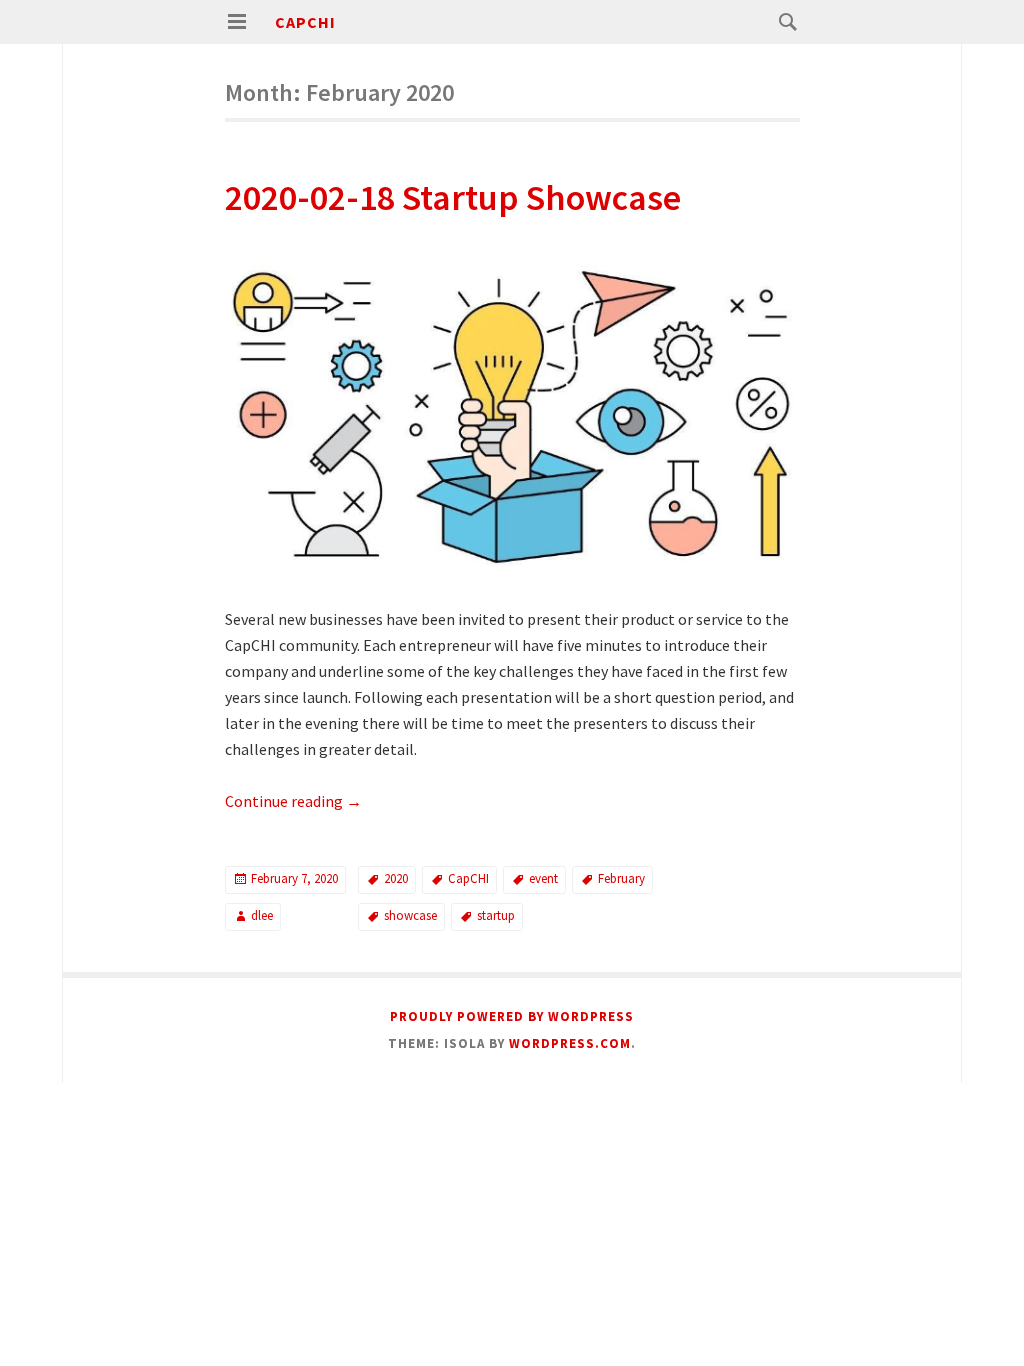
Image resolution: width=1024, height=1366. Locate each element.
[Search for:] (783, 21)
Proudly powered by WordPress (512, 1016)
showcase (410, 915)
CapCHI (305, 22)
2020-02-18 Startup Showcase (453, 197)
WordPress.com (570, 1043)
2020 (396, 878)
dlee (262, 915)
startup (496, 915)
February (621, 878)
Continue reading (293, 801)
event (543, 878)
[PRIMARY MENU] (237, 22)
